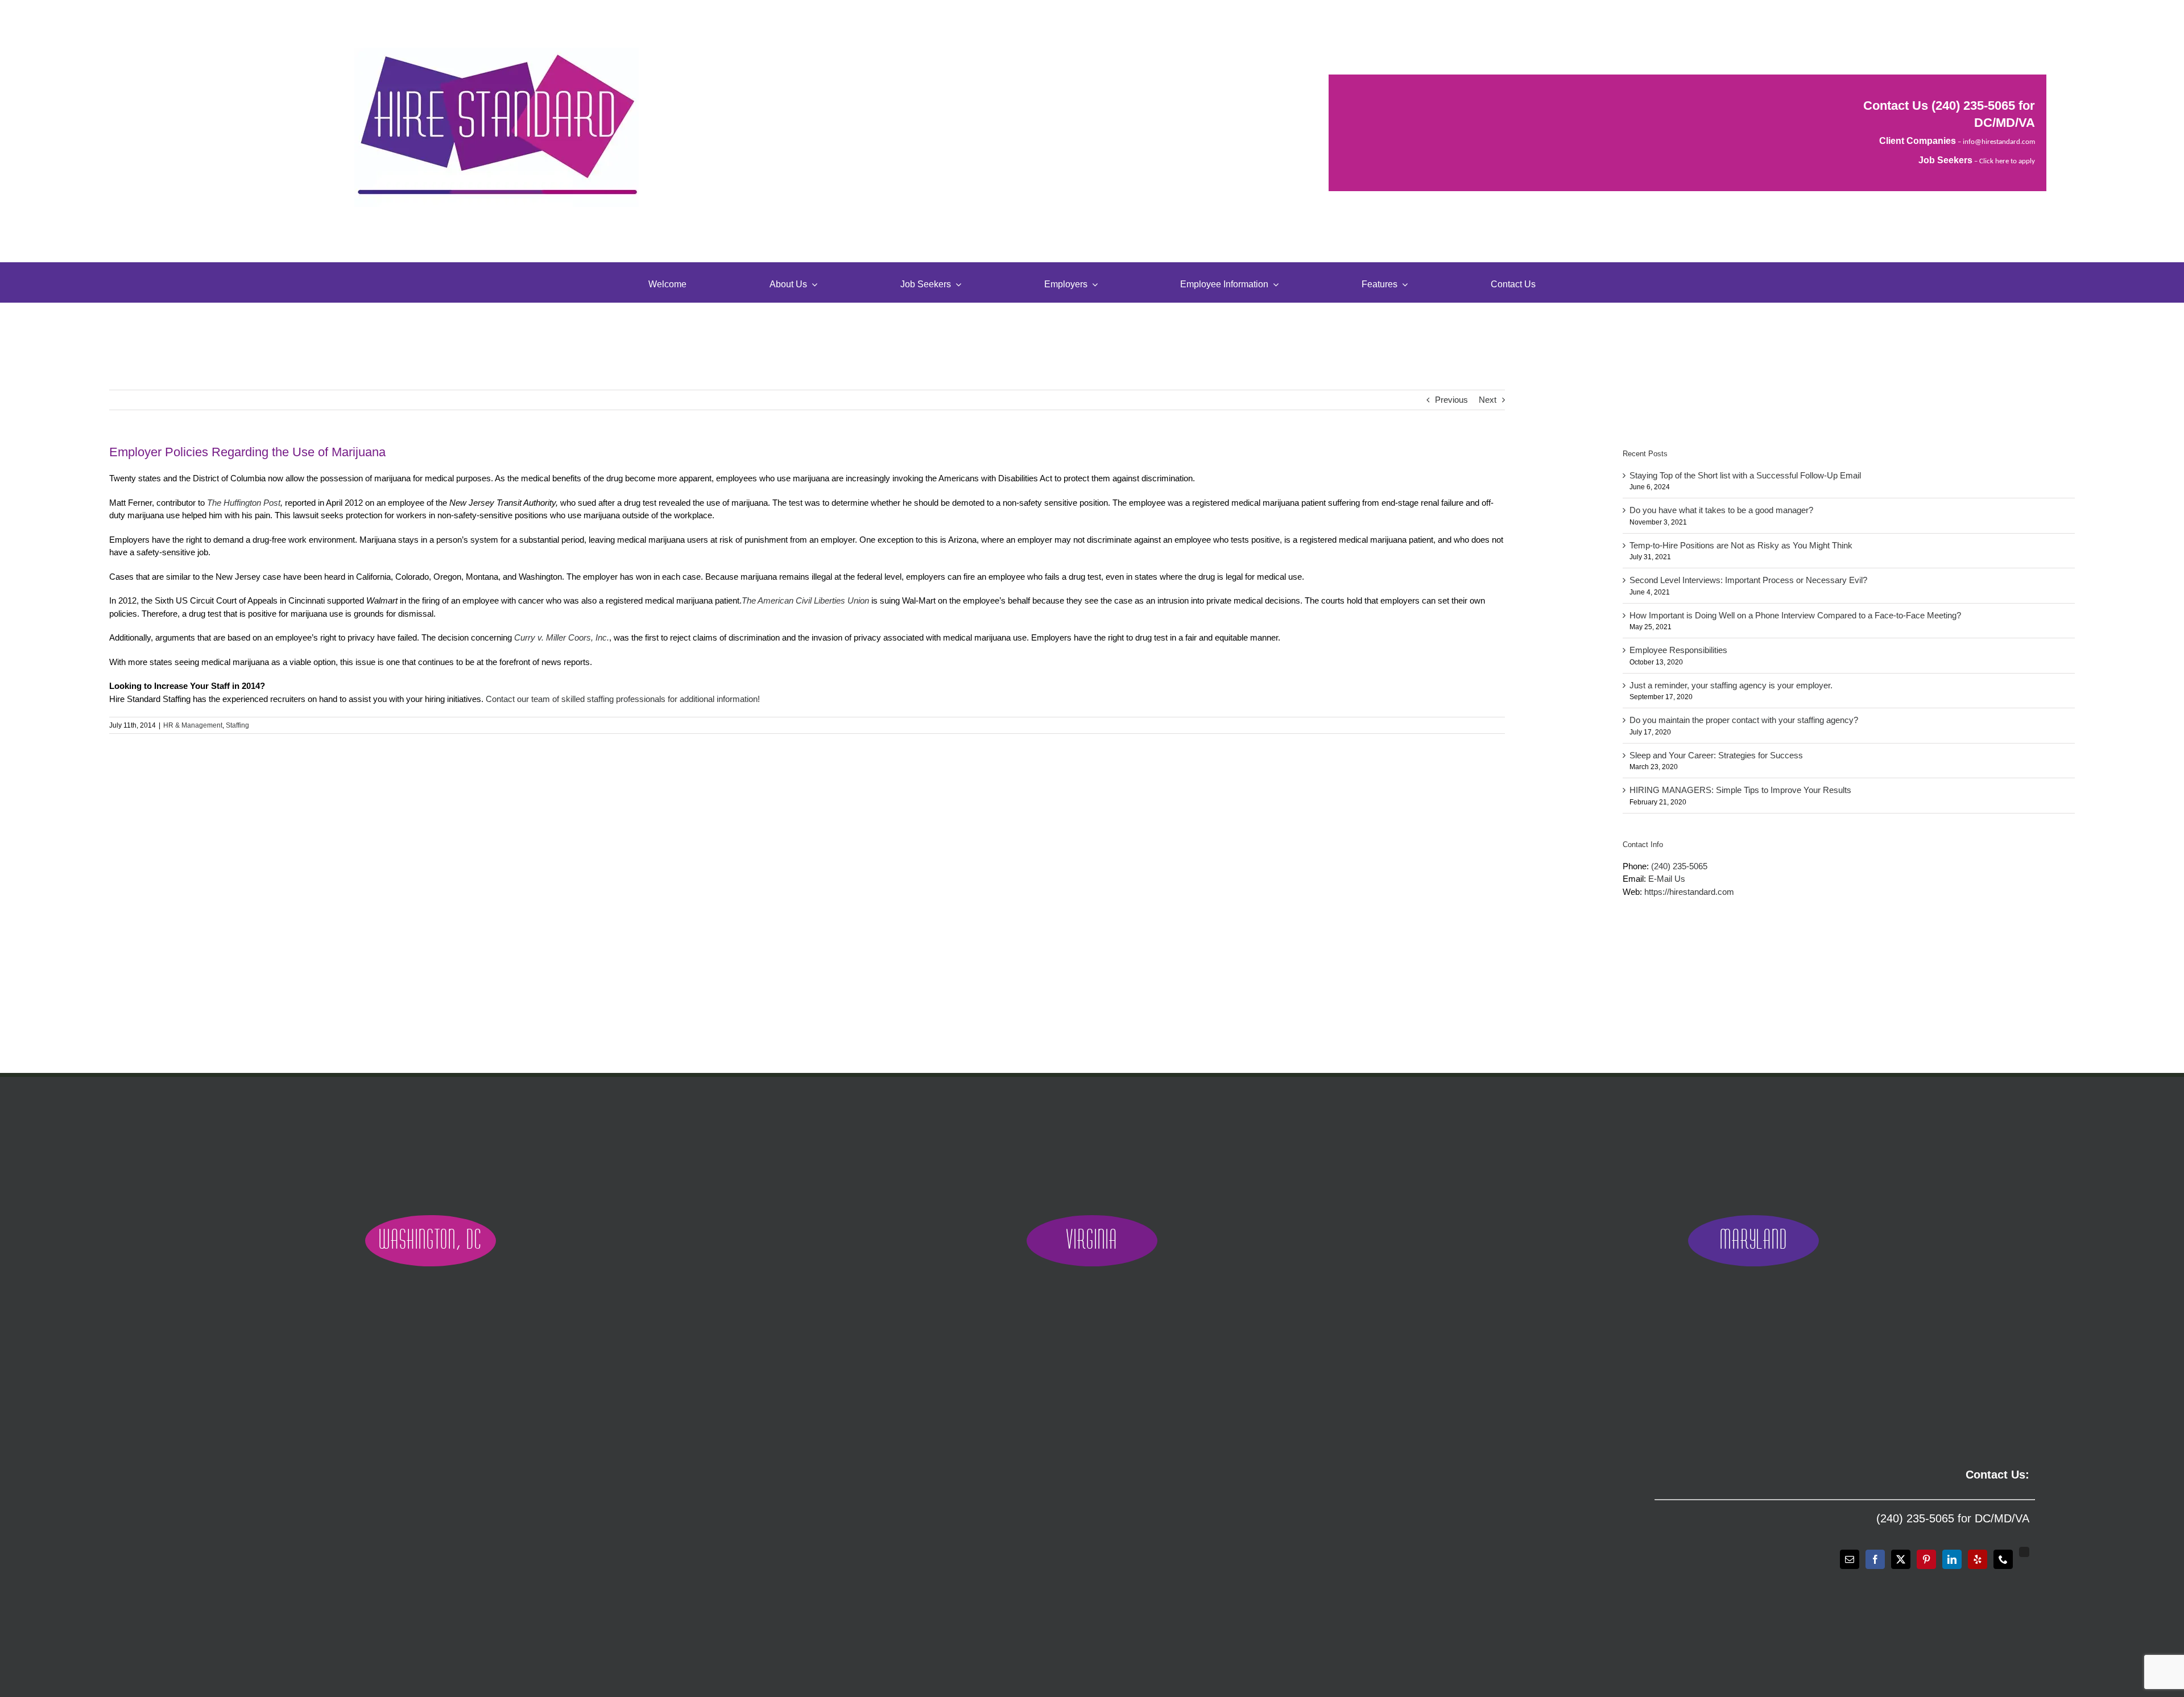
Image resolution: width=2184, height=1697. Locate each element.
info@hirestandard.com (1999, 142)
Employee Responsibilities (1678, 650)
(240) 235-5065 (1973, 106)
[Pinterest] (1926, 1559)
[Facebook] (1875, 1559)
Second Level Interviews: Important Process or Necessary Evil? (1748, 580)
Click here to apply (2007, 161)
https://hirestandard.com (1689, 892)
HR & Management (193, 725)
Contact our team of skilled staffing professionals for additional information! (623, 699)
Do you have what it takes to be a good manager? (1721, 510)
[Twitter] (1901, 1559)
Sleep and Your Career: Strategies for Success (1716, 755)
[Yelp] (1978, 1559)
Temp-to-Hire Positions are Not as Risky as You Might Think (1741, 545)
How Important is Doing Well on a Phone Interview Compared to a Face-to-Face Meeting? (1795, 615)
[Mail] (1850, 1559)
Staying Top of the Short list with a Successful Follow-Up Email (1745, 475)
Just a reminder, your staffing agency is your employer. (1731, 685)
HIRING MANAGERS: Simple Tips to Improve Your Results (1740, 790)
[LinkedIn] (1952, 1559)
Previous (1451, 400)
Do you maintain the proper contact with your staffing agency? (1744, 720)
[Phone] (2003, 1559)
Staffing (237, 725)
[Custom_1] (2024, 1552)
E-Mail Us (1667, 879)
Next (1488, 400)
